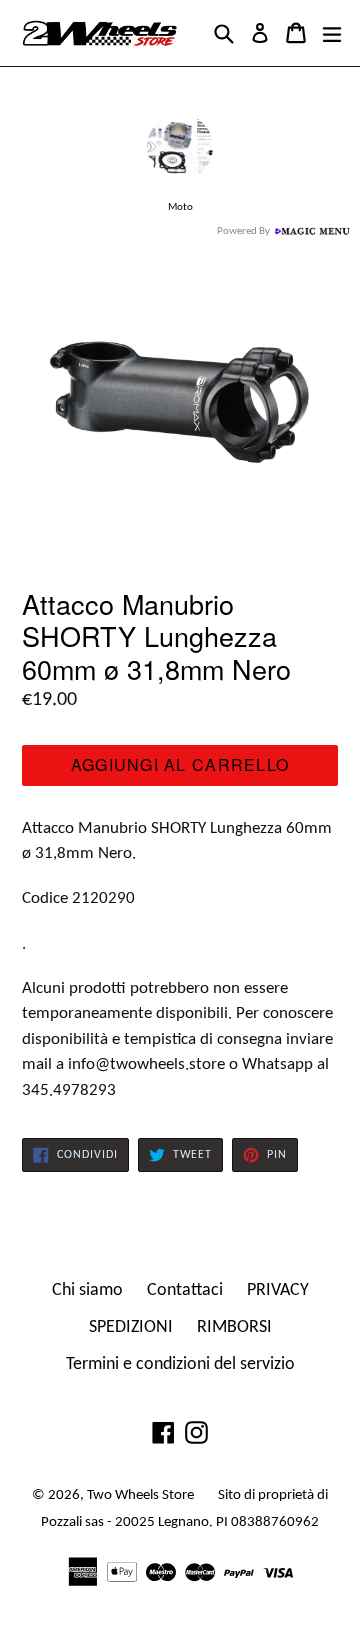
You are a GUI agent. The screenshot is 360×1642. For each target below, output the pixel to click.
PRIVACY (278, 1290)
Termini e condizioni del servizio (180, 1364)
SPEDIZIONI (131, 1327)
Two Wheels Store (140, 1495)
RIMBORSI (234, 1327)
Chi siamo (87, 1290)
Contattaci (185, 1290)
